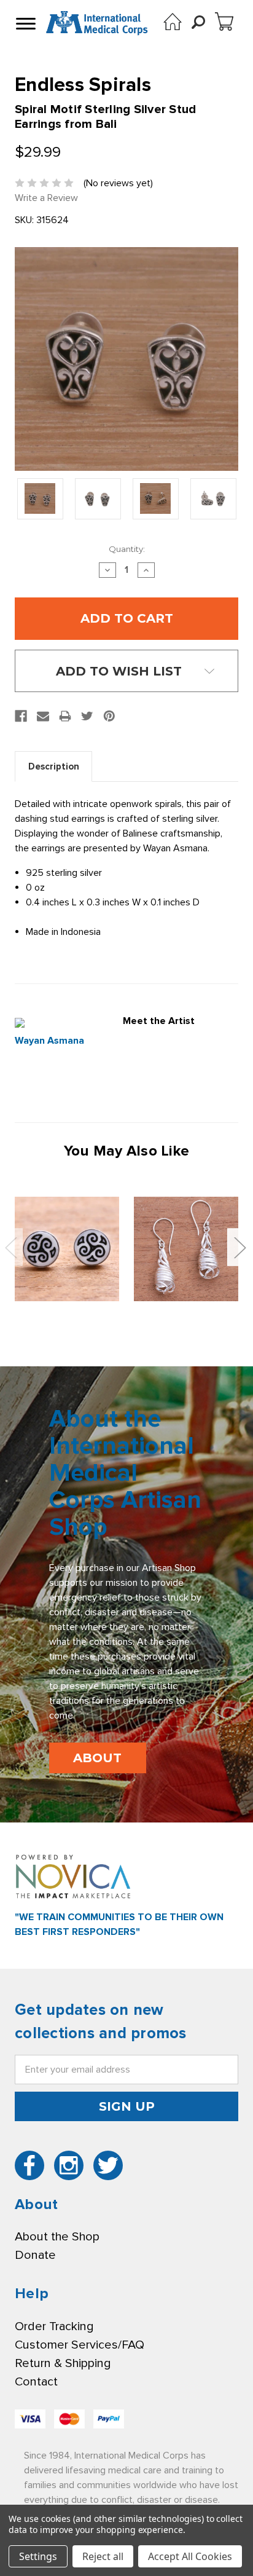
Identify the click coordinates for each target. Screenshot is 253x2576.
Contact (36, 2382)
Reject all (103, 2556)
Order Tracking (54, 2326)
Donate (35, 2255)
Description (54, 766)
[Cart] (224, 22)
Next (239, 1247)
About (97, 1758)
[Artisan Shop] (173, 22)
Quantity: (127, 549)
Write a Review (46, 198)
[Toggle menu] (25, 23)
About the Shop (57, 2237)
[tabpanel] (67, 1249)
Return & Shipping (63, 2363)
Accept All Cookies (190, 2556)
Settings (38, 2556)
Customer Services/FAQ (80, 2345)
